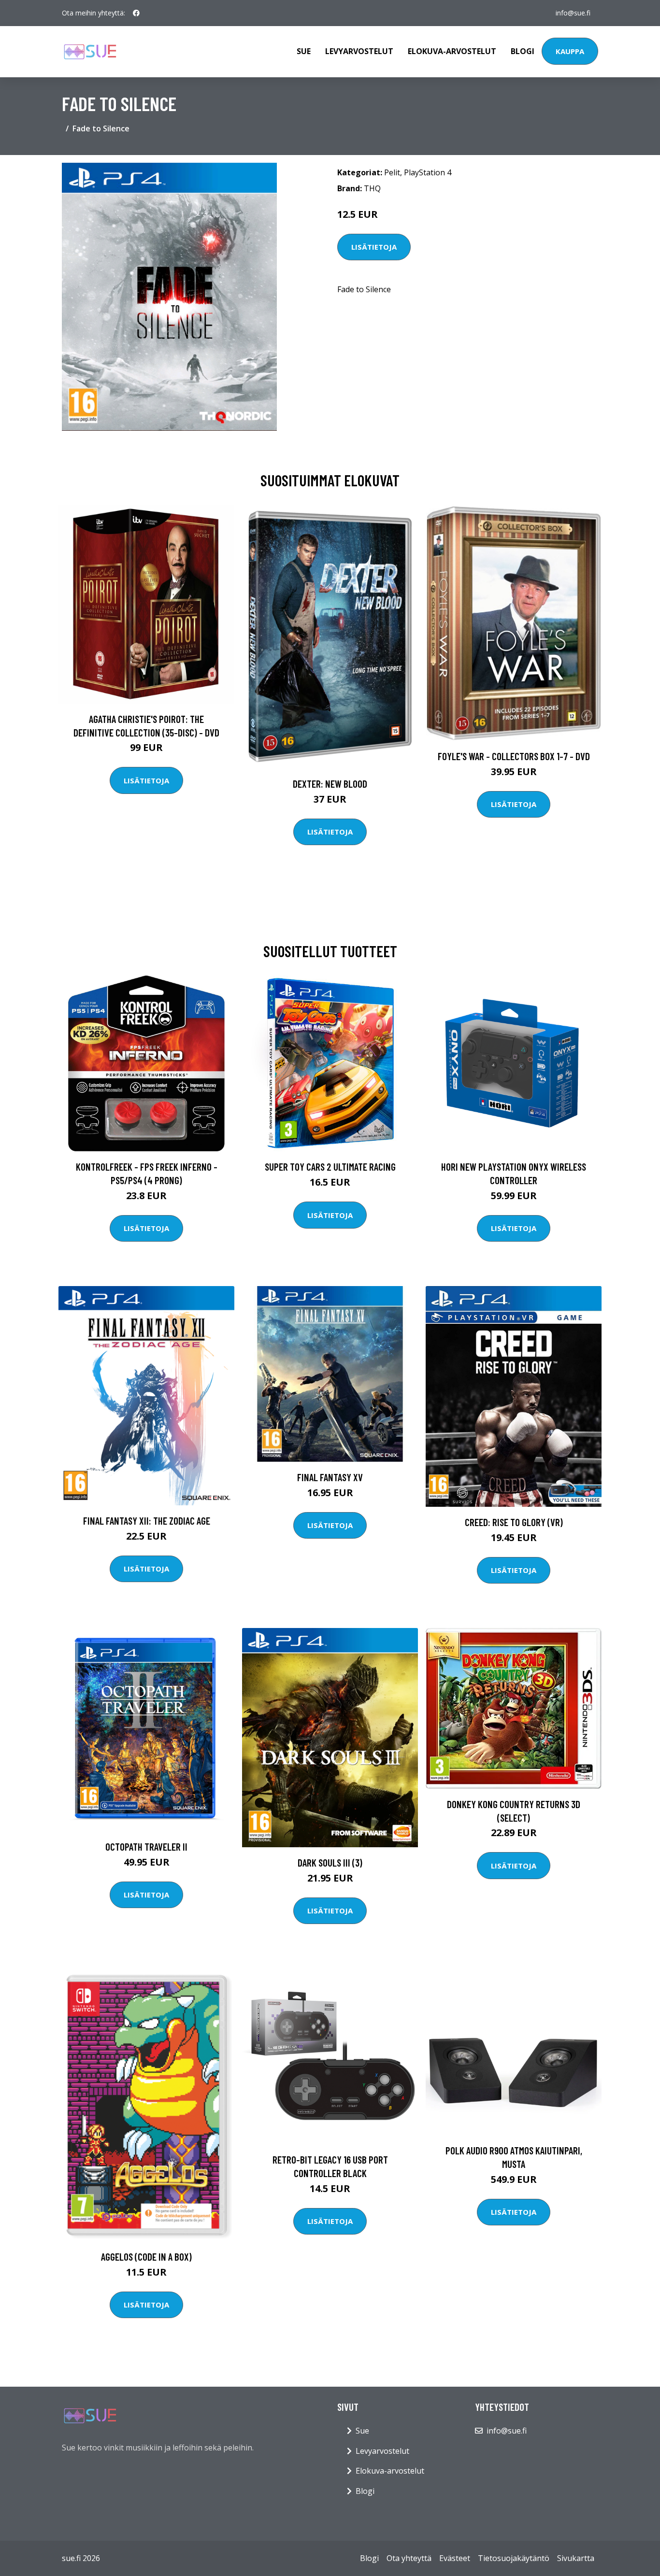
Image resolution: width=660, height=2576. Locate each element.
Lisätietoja (374, 247)
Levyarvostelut (359, 51)
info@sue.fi (573, 13)
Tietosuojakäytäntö (514, 2558)
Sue (304, 51)
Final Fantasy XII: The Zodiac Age (147, 1521)
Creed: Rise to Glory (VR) (514, 1522)
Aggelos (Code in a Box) (146, 2257)
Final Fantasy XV (330, 1477)
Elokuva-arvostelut (452, 51)
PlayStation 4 (428, 172)
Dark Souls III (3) (330, 1862)
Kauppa (570, 51)
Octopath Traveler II (146, 1847)
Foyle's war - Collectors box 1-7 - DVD (514, 756)
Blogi (523, 51)
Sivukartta (576, 2558)
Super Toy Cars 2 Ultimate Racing (330, 1167)
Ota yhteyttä (409, 2558)
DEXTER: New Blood (330, 784)
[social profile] (136, 13)
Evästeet (455, 2558)
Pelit (392, 172)
